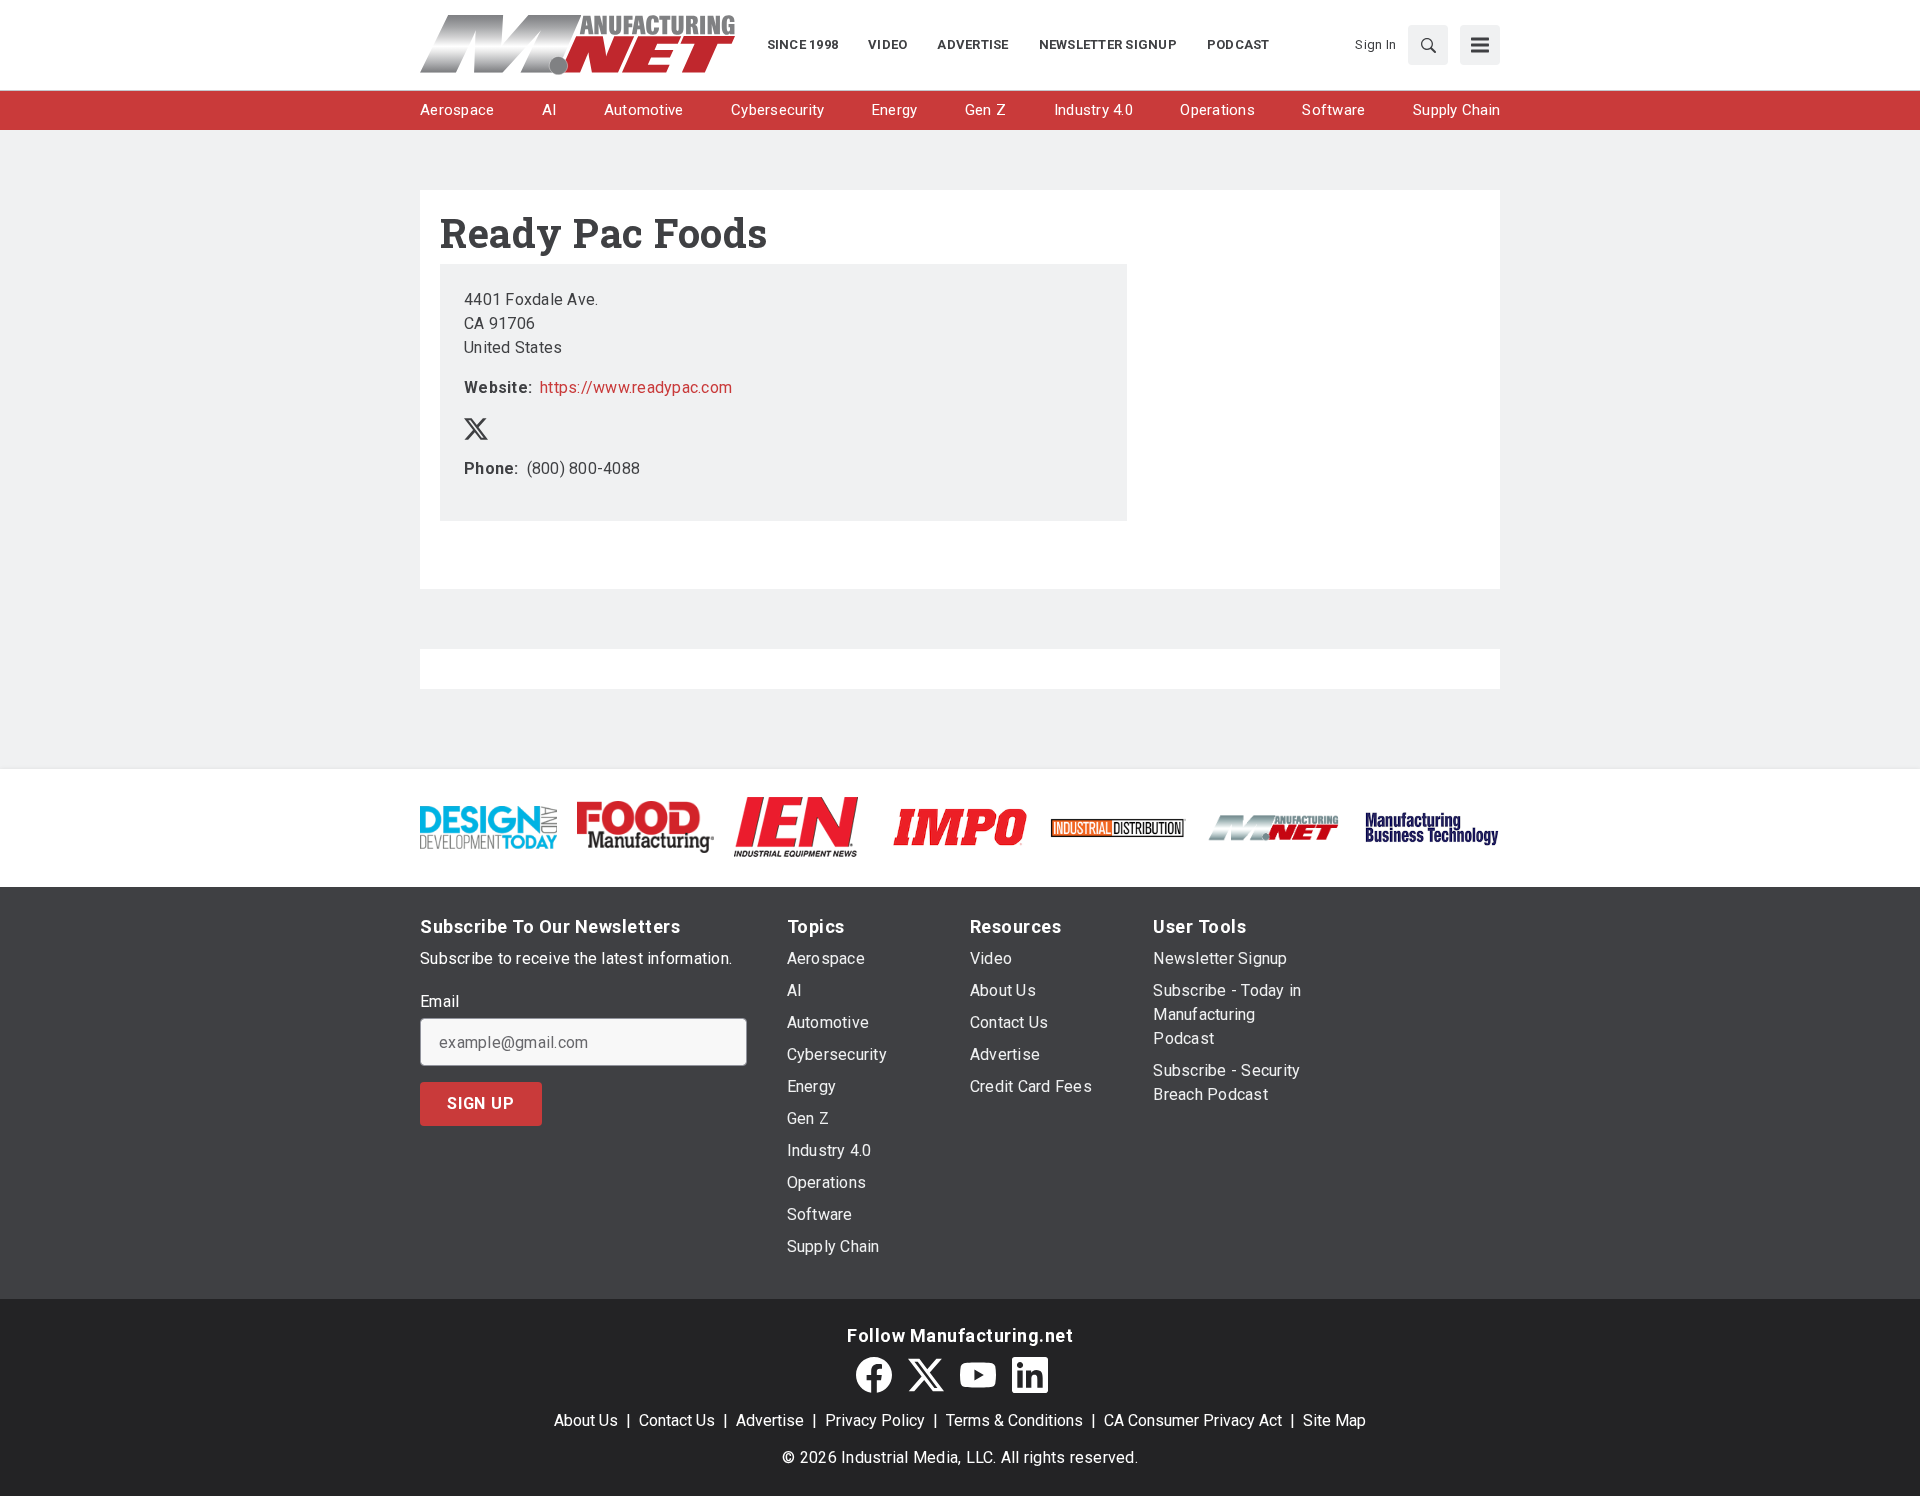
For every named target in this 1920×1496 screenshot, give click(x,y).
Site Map (1334, 1420)
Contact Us (677, 1420)
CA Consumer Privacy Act (1193, 1420)
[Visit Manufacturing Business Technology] (1431, 825)
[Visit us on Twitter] (476, 427)
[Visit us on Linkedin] (1030, 1375)
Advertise (770, 1420)
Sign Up (481, 1103)
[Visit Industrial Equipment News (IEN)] (796, 825)
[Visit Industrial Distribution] (1117, 826)
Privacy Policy (875, 1420)
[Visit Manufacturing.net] (1274, 826)
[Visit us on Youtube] (978, 1375)
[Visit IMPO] (959, 825)
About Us (586, 1420)
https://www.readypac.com (636, 387)
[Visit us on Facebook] (874, 1375)
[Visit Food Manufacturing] (645, 825)
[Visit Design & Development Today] (488, 825)
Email (439, 1002)
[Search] (1428, 45)
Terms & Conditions (1014, 1420)
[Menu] (1480, 45)
